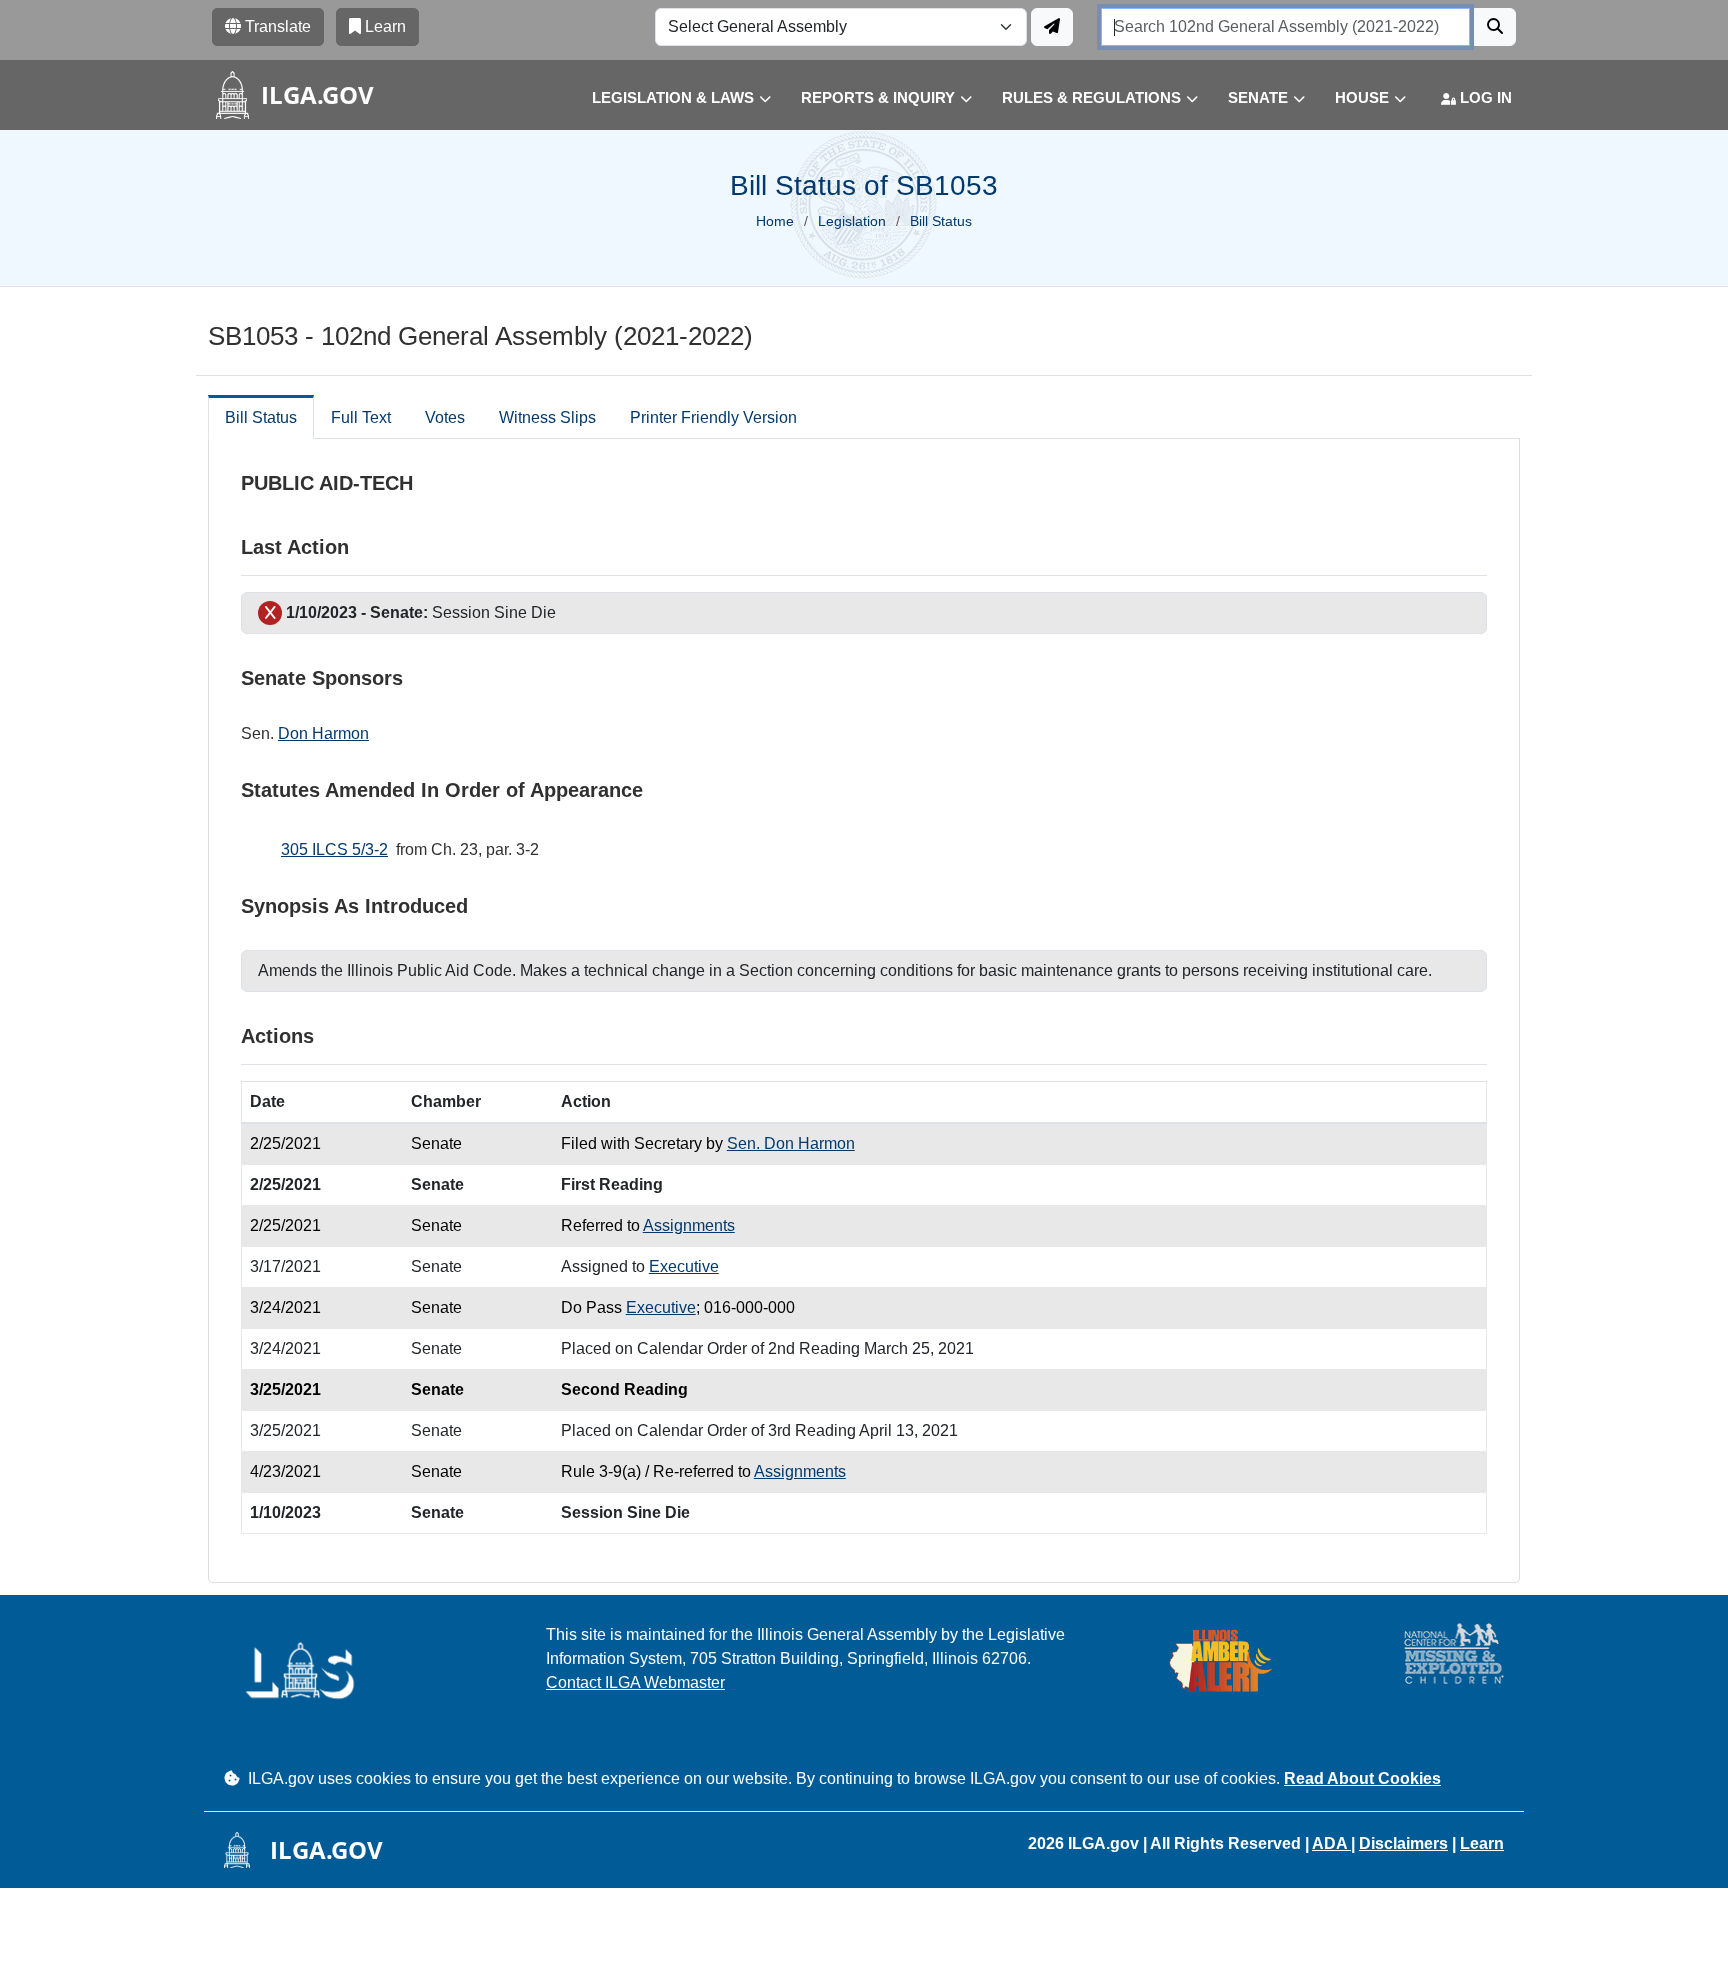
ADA (1331, 1843)
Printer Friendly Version (713, 417)
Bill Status (261, 417)
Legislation (852, 221)
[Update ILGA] (1052, 27)
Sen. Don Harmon (791, 1143)
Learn (1482, 1843)
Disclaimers (1403, 1843)
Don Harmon (323, 733)
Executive (684, 1266)
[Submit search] (1495, 27)
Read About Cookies (1362, 1778)
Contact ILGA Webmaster (635, 1682)
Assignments (689, 1225)
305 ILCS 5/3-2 (334, 849)
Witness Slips (547, 417)
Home (775, 221)
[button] (666, 98)
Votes (445, 417)
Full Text (361, 417)
